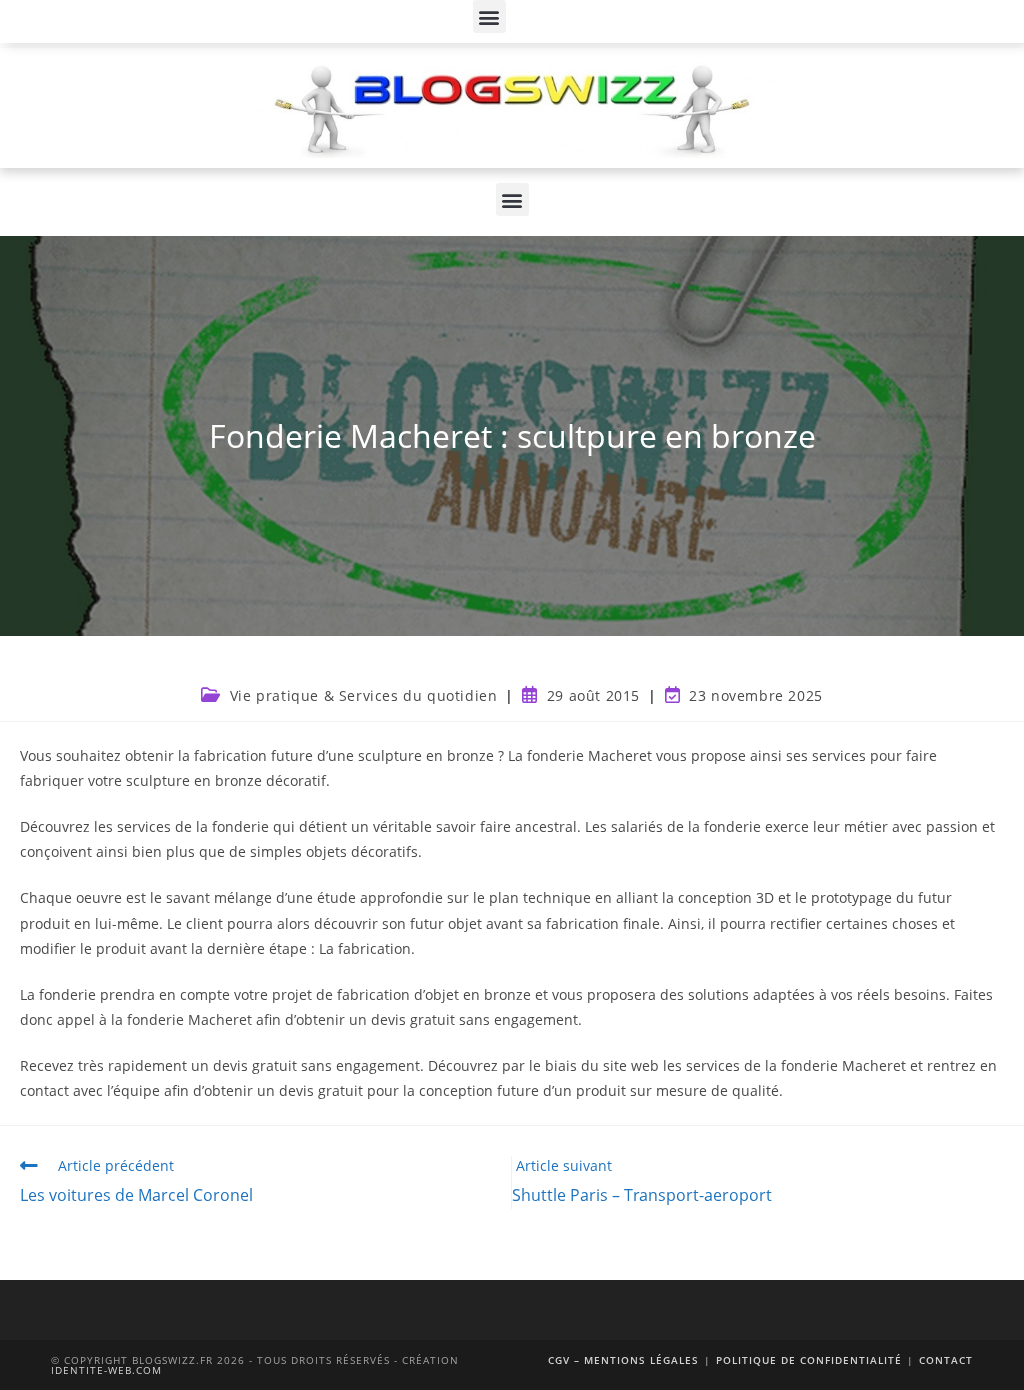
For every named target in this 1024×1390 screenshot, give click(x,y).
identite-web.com (106, 1370)
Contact (946, 1360)
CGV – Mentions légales (623, 1360)
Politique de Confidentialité (809, 1360)
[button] (489, 16)
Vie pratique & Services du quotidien (364, 695)
